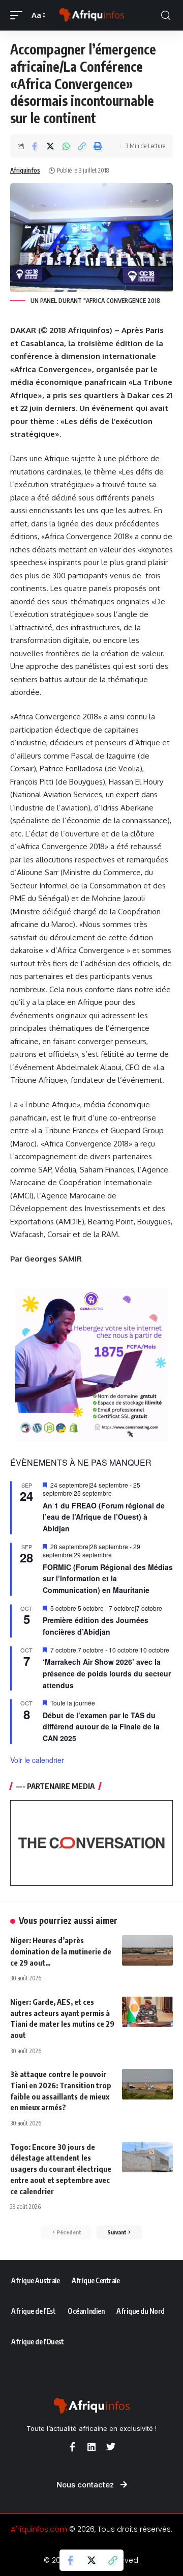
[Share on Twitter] (50, 146)
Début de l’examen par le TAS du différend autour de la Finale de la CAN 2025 (101, 1727)
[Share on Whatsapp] (66, 146)
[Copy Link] (82, 146)
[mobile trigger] (19, 15)
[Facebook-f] (72, 2447)
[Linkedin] (91, 2447)
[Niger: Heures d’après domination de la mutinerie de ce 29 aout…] (147, 1950)
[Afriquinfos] (91, 15)
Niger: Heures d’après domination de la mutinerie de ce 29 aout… (61, 1951)
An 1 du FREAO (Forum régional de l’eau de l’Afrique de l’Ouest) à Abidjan (104, 1517)
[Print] (98, 146)
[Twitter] (111, 2447)
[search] (166, 16)
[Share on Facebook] (35, 146)
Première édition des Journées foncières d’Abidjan (96, 1626)
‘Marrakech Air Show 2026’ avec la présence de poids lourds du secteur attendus (107, 1673)
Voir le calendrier (37, 1760)
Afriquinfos (25, 170)
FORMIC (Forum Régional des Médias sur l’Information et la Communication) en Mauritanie (108, 1578)
